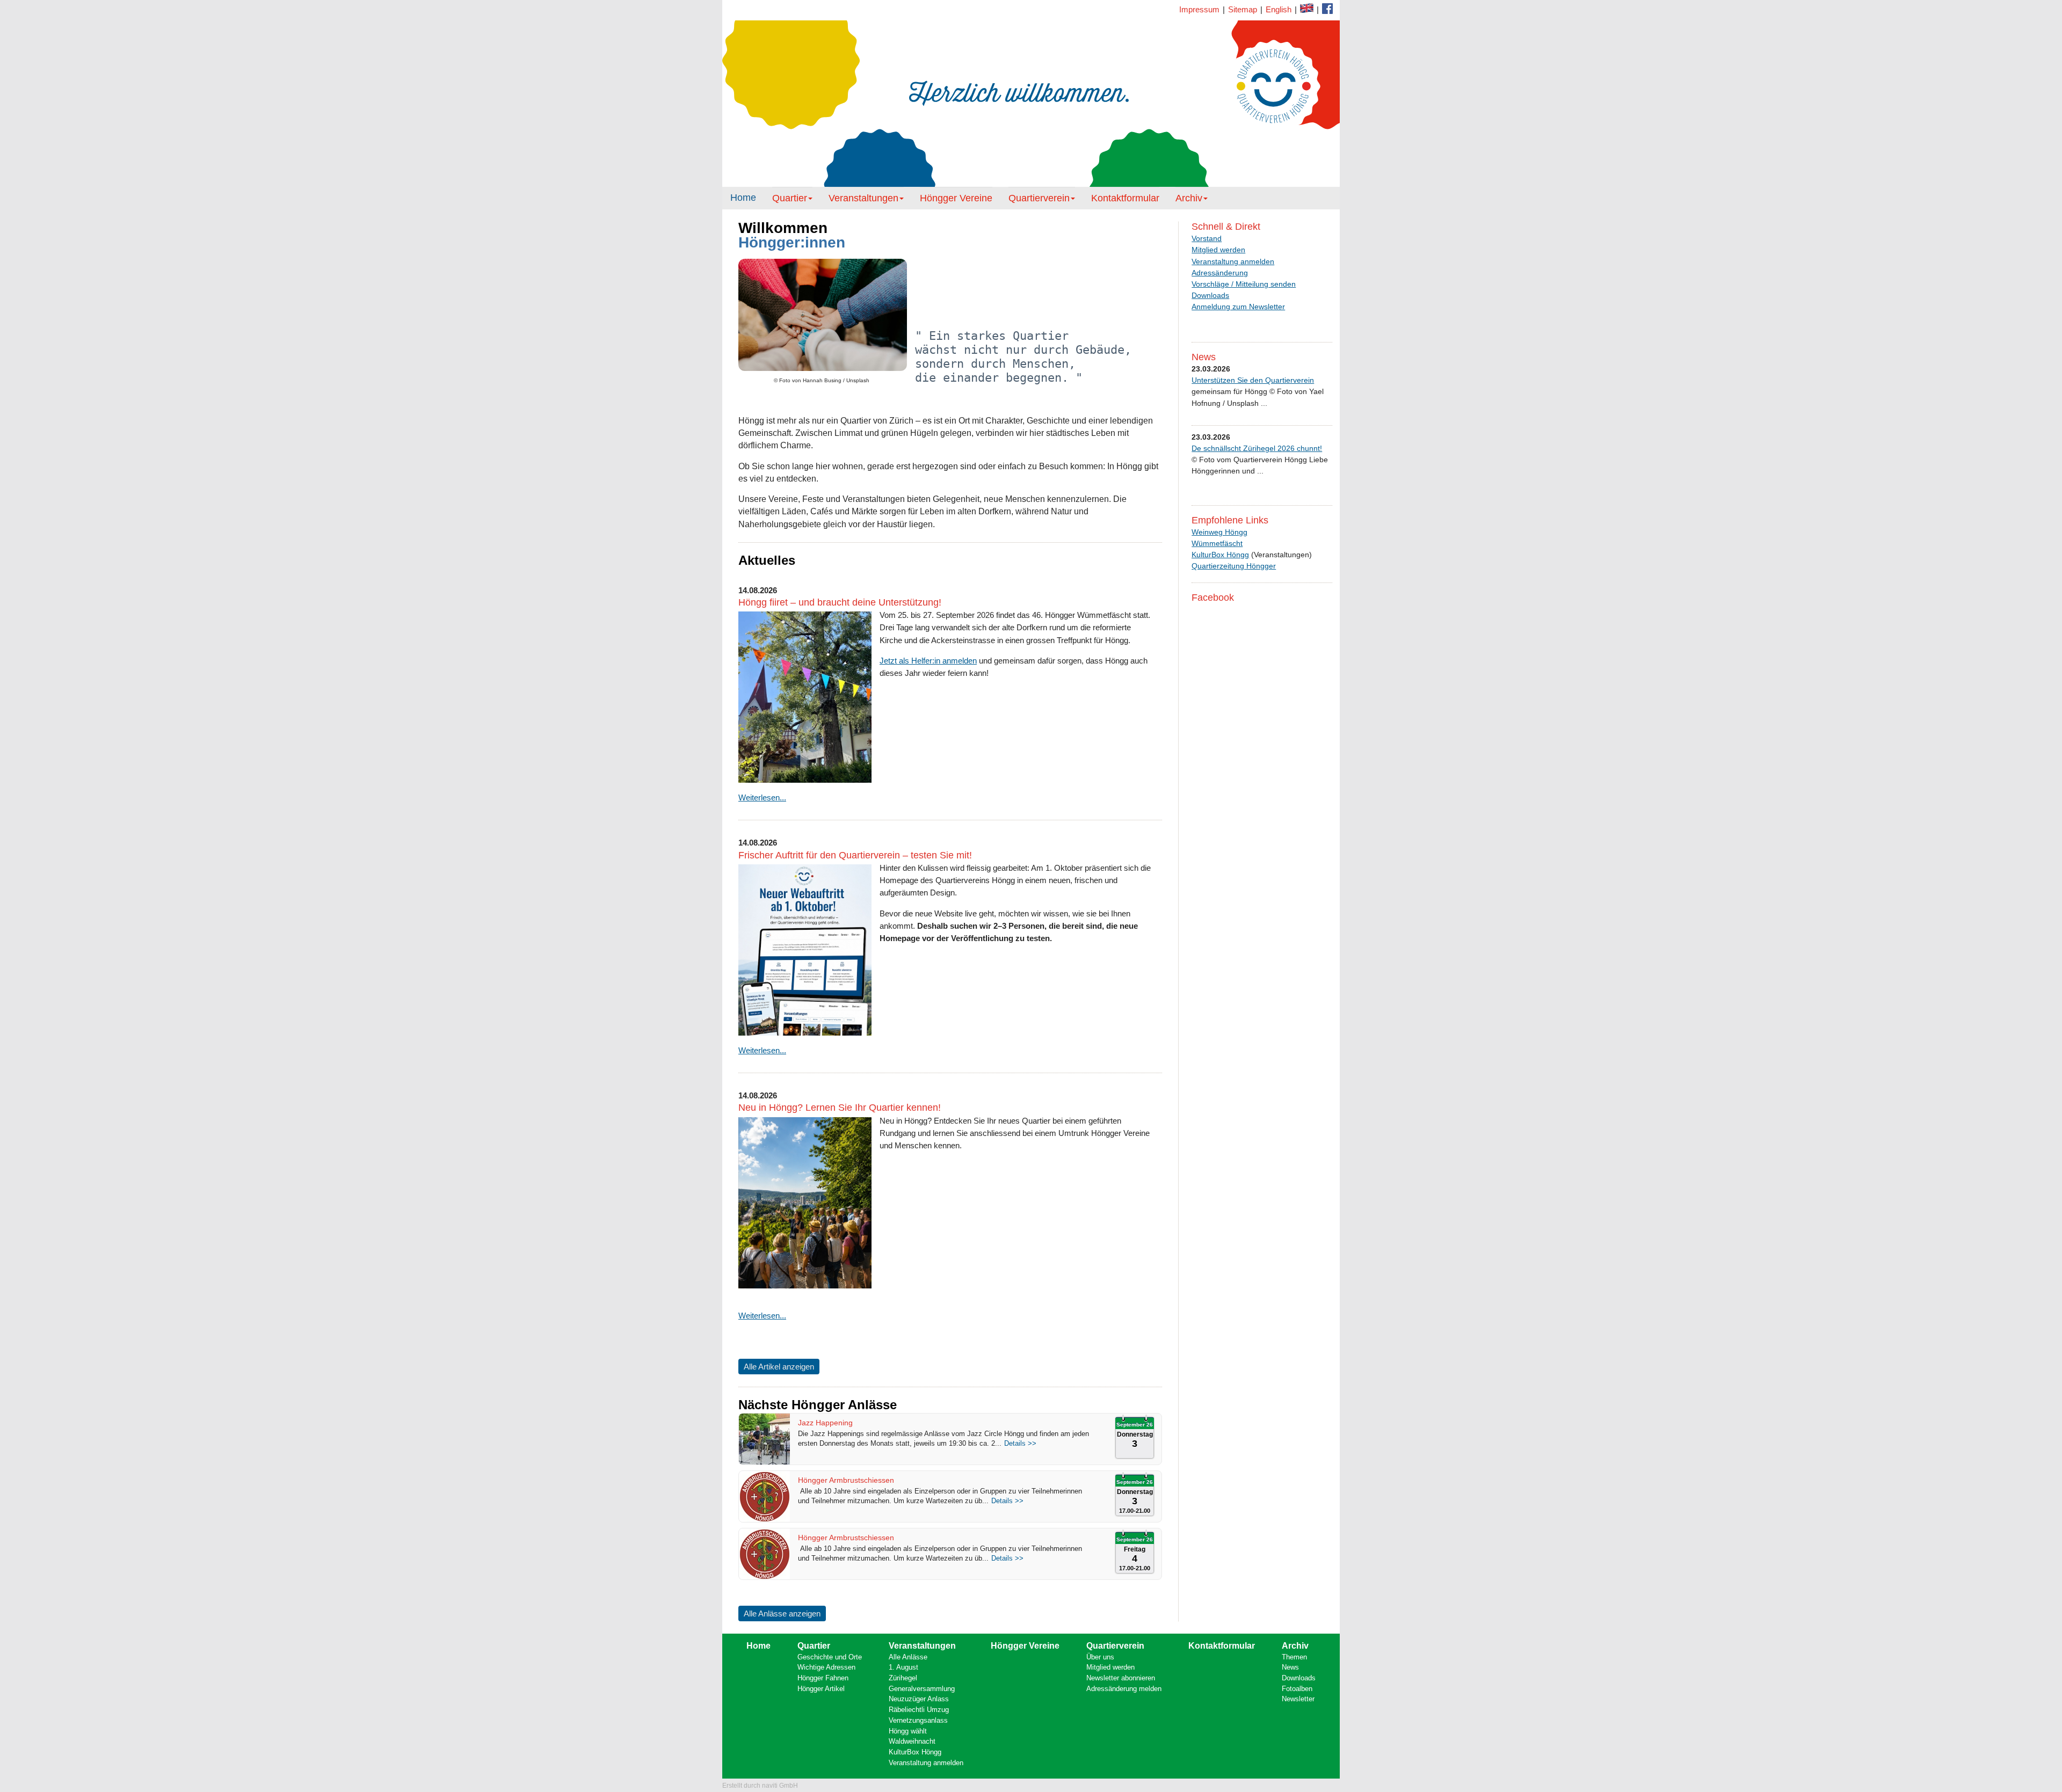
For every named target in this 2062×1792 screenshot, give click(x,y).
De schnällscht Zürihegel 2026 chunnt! (1257, 448)
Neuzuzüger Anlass (919, 1699)
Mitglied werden (1218, 250)
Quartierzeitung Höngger (1234, 566)
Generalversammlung (922, 1689)
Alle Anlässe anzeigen (782, 1613)
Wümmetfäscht (1217, 543)
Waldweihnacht (912, 1741)
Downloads (1210, 295)
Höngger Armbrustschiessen (846, 1480)
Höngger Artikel (821, 1689)
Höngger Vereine (956, 198)
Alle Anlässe (908, 1657)
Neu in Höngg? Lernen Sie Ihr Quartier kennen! (840, 1108)
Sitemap (1243, 9)
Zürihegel (903, 1678)
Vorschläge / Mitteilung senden (1244, 284)
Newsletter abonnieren (1121, 1678)
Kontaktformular (1327, 9)
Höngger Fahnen (823, 1678)
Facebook (1307, 8)
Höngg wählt (908, 1731)
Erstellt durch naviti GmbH (760, 1786)
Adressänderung (1220, 273)
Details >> (1020, 1443)
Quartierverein (1039, 198)
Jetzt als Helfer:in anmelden (928, 661)
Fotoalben (1297, 1689)
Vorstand (1207, 238)
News (1290, 1667)
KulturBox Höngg (1220, 555)
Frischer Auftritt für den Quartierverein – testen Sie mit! (855, 855)
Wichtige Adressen (826, 1667)
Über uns (1100, 1657)
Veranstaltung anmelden (1233, 261)
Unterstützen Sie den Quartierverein (1253, 380)
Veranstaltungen (863, 198)
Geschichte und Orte (830, 1657)
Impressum (1199, 9)
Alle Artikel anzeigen (779, 1367)
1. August (903, 1667)
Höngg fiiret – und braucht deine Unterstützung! (840, 602)
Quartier (790, 198)
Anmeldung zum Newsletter (1238, 307)
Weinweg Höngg (1219, 532)
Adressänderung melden (1124, 1689)
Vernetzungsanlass (918, 1720)
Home (743, 198)
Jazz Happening (825, 1423)
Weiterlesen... (762, 797)
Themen (1294, 1657)
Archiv (1189, 198)
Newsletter (1298, 1699)
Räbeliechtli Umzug (919, 1710)
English (1279, 9)
